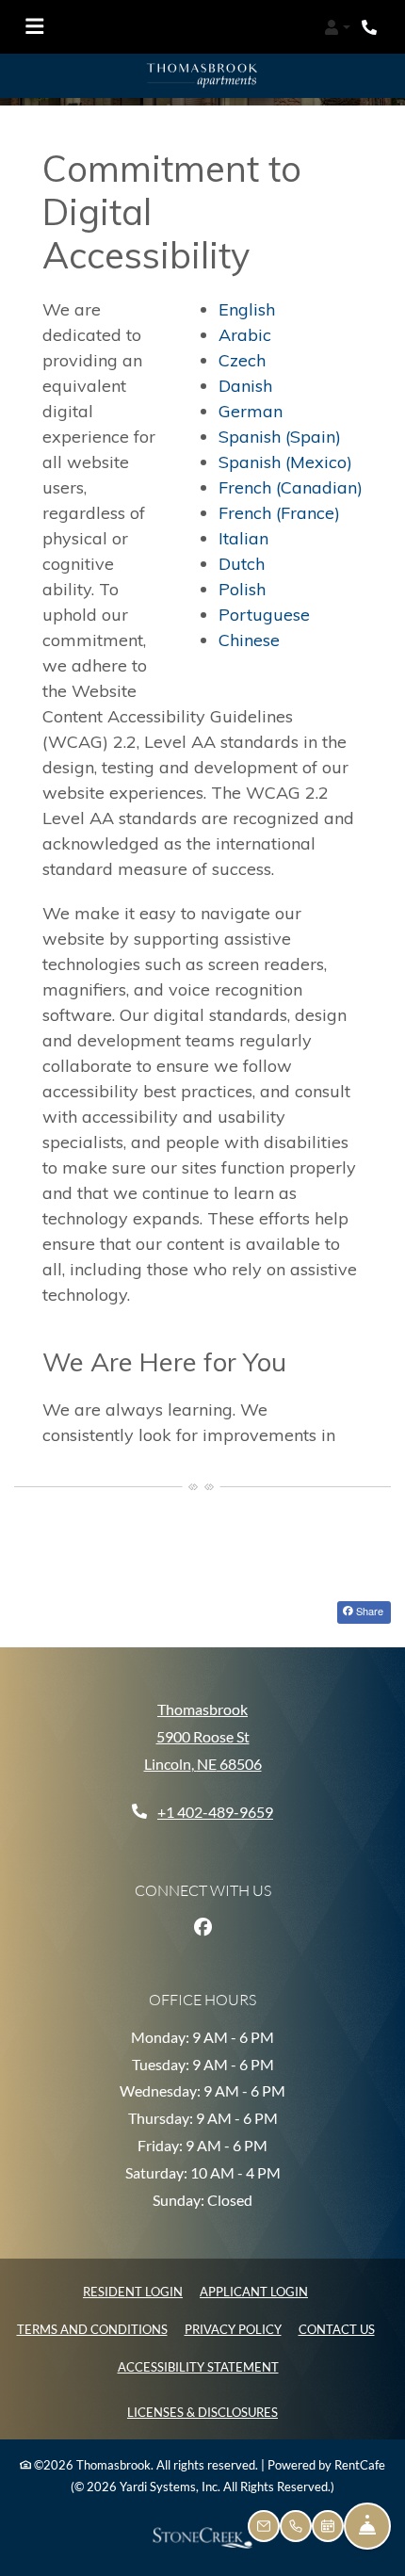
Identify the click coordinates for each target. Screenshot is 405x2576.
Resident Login (133, 2289)
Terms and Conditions (92, 2327)
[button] (337, 27)
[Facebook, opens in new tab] (202, 1924)
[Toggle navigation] (34, 27)
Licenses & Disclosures (202, 2410)
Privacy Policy (233, 2327)
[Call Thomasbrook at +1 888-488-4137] (371, 27)
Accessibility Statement (198, 2365)
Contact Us (337, 2327)
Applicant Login (254, 2289)
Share (368, 1609)
